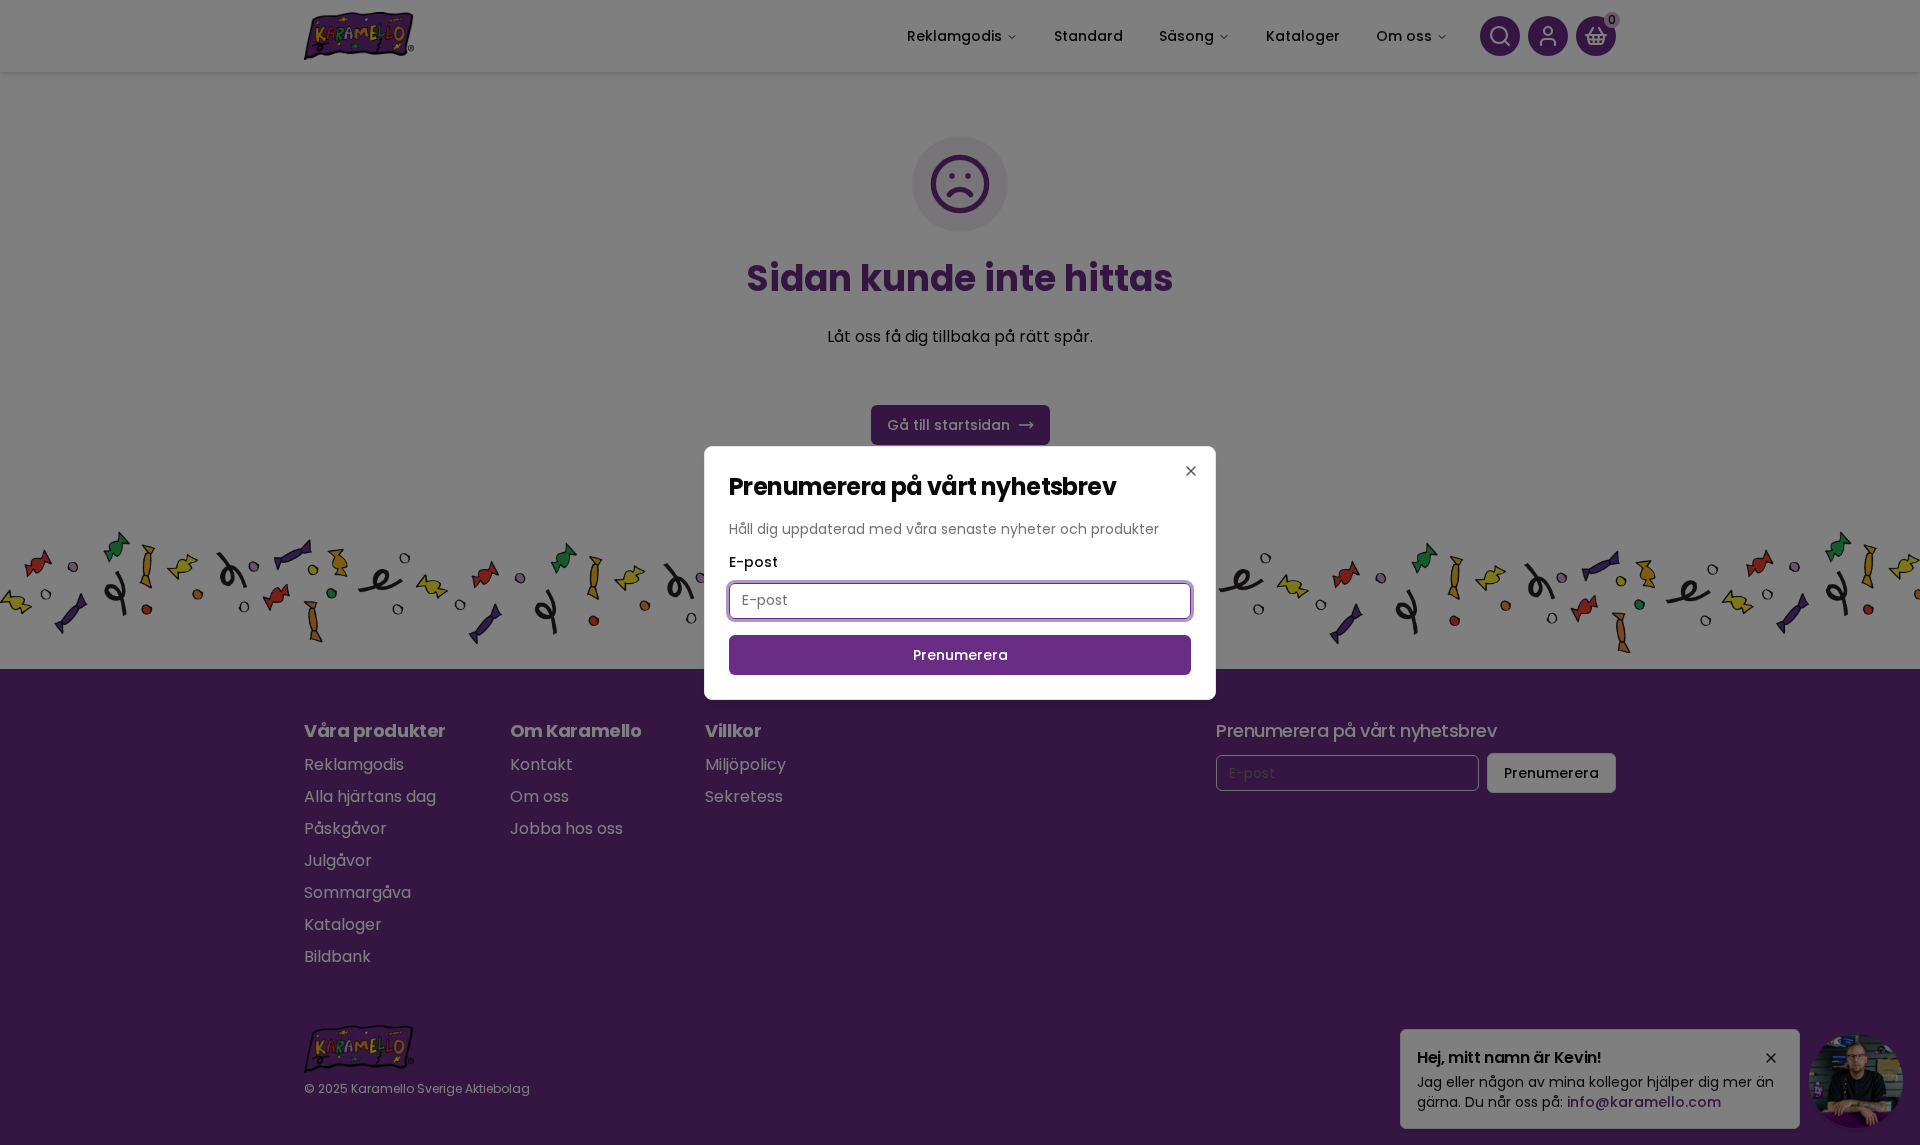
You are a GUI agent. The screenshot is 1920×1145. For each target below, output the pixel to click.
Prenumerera (960, 655)
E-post (753, 562)
